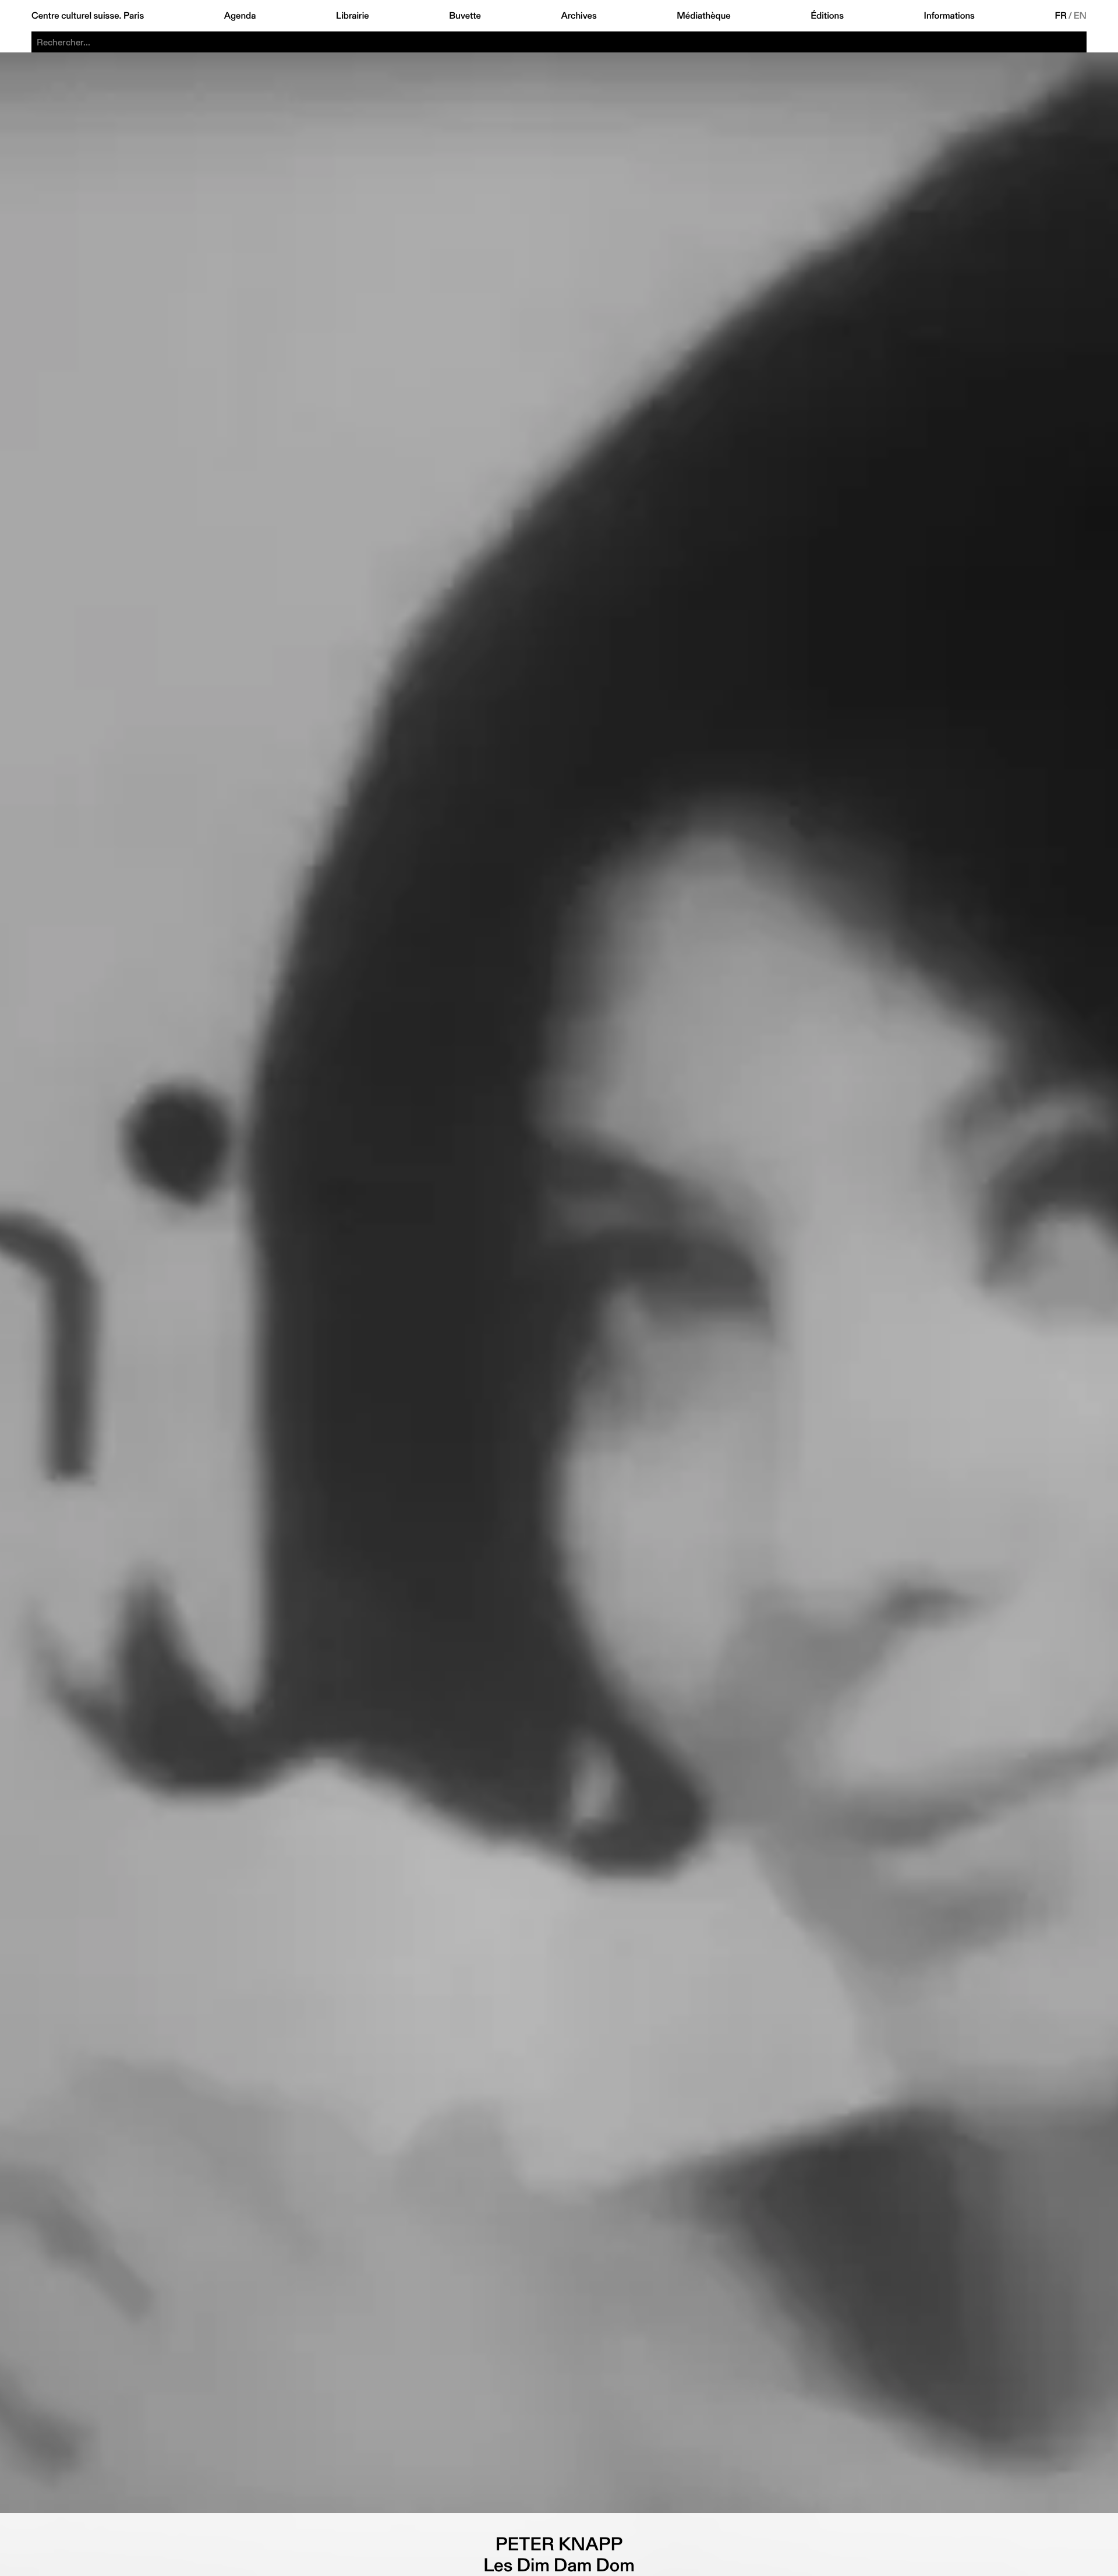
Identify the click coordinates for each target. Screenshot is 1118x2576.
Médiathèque (703, 16)
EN (1080, 16)
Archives (579, 16)
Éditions (827, 16)
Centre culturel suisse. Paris (88, 16)
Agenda (240, 16)
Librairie (353, 16)
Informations (949, 16)
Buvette (465, 16)
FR (1061, 16)
